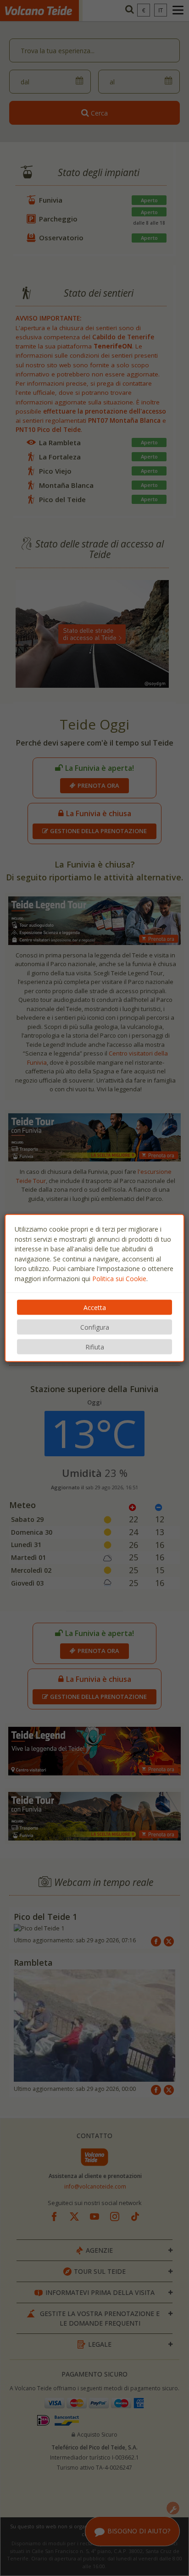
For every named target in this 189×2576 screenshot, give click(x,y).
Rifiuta (95, 1347)
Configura (95, 1327)
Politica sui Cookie (119, 1278)
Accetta (95, 1307)
